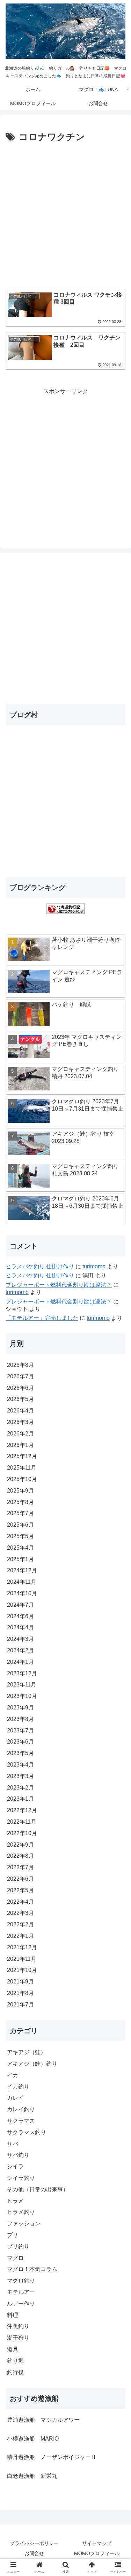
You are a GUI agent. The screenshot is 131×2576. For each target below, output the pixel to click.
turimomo (94, 1266)
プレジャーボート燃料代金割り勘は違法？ (59, 1285)
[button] (117, 1513)
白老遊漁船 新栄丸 (32, 2476)
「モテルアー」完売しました (42, 1318)
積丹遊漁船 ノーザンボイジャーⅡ (52, 2457)
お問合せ (34, 2553)
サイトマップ (97, 2543)
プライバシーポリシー (34, 2543)
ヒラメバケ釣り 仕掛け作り (40, 1266)
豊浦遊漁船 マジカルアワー (43, 2420)
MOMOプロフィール (97, 2553)
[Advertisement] (65, 214)
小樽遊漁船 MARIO (33, 2439)
